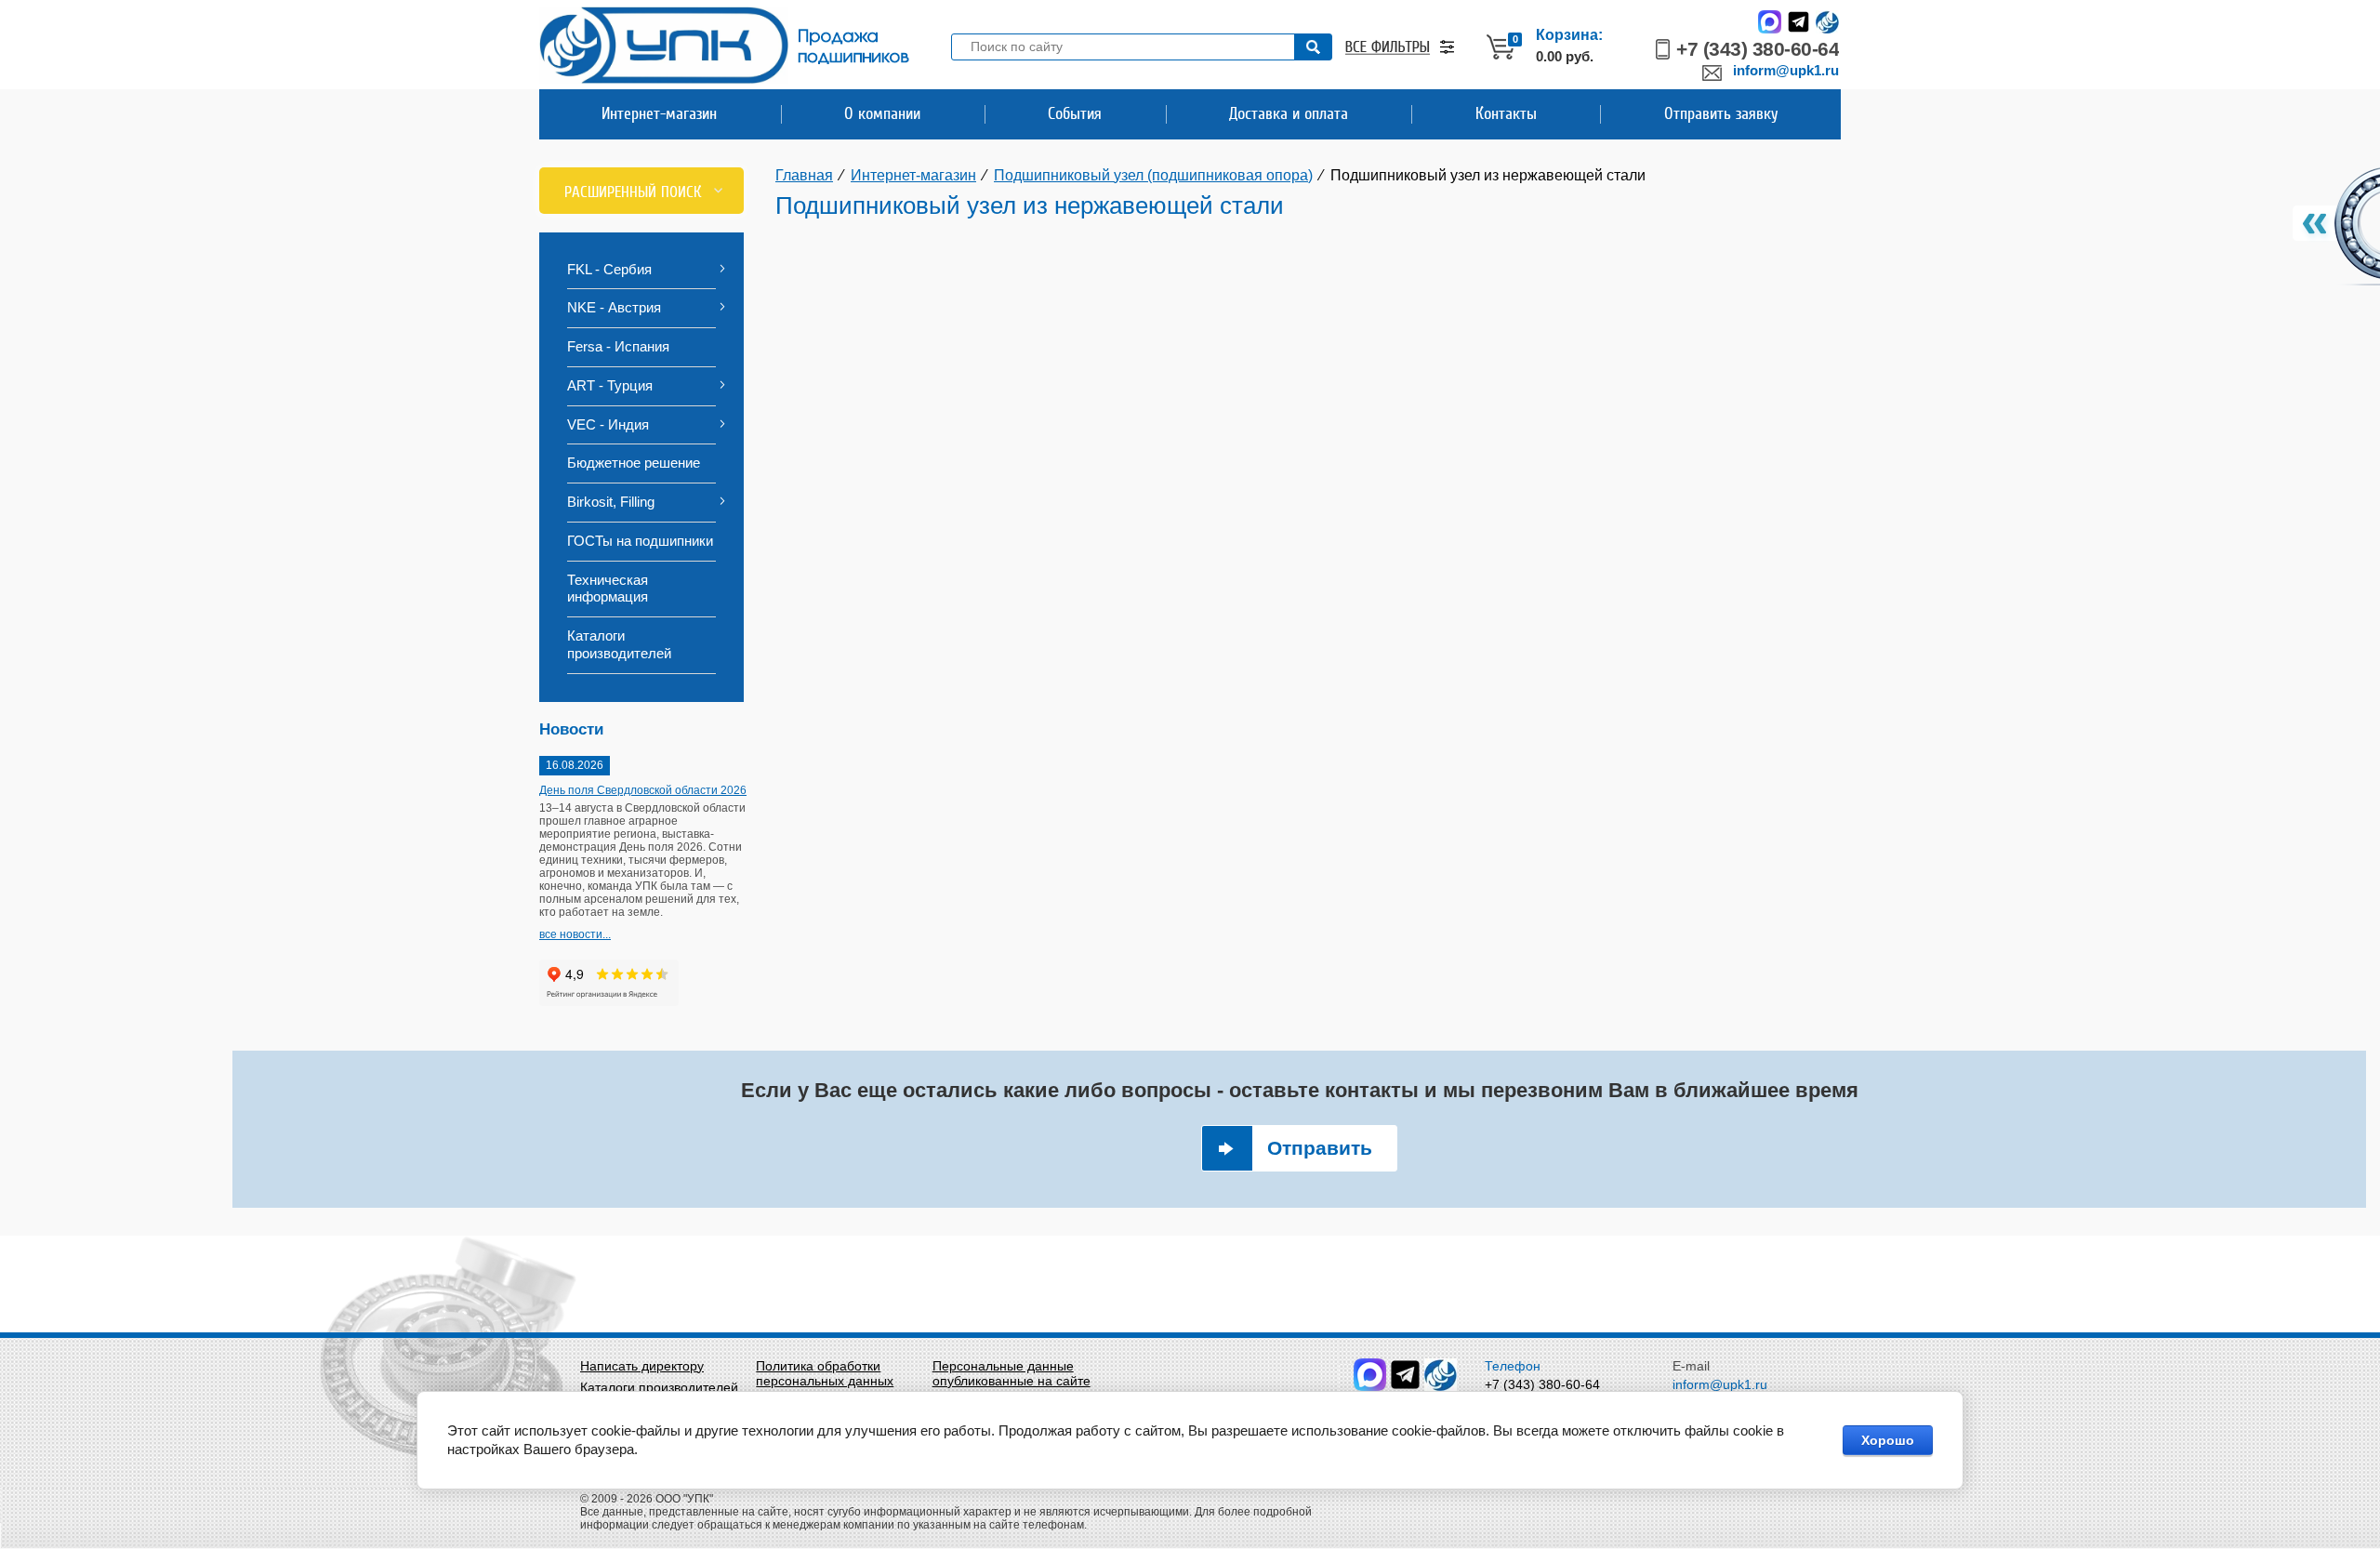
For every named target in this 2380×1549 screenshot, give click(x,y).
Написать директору (642, 1366)
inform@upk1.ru (1786, 70)
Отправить (1320, 1148)
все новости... (575, 934)
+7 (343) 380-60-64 (1758, 49)
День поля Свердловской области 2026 (643, 790)
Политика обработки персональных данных (825, 1373)
